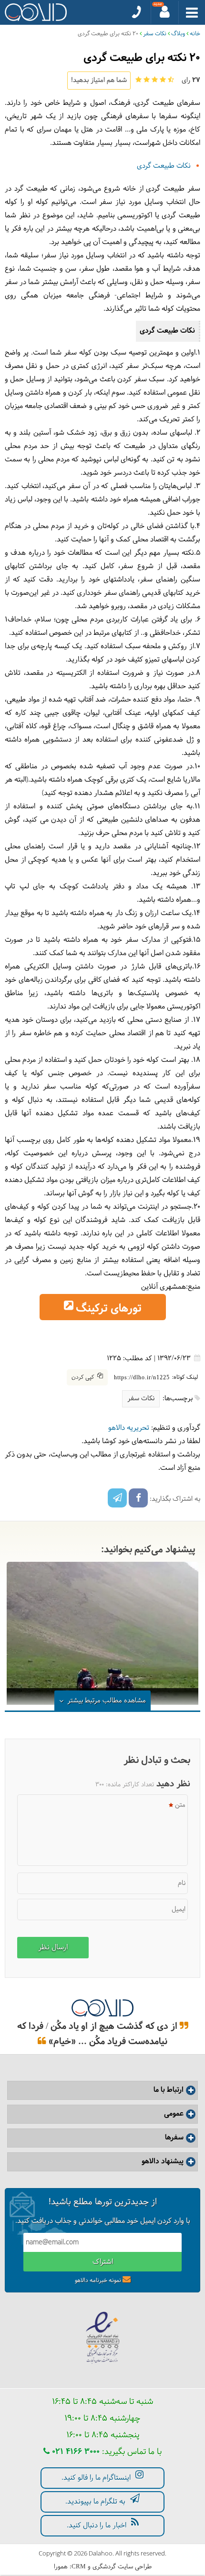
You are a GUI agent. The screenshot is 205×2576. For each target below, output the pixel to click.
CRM (79, 2566)
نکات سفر (155, 34)
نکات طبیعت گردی (164, 166)
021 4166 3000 (75, 2452)
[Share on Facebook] (138, 1498)
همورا (61, 2567)
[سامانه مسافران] (165, 12)
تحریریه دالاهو (129, 1428)
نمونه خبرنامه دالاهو (98, 2281)
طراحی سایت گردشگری (122, 2567)
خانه (195, 34)
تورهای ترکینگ (109, 1309)
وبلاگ (178, 34)
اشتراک (103, 2262)
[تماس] (137, 12)
